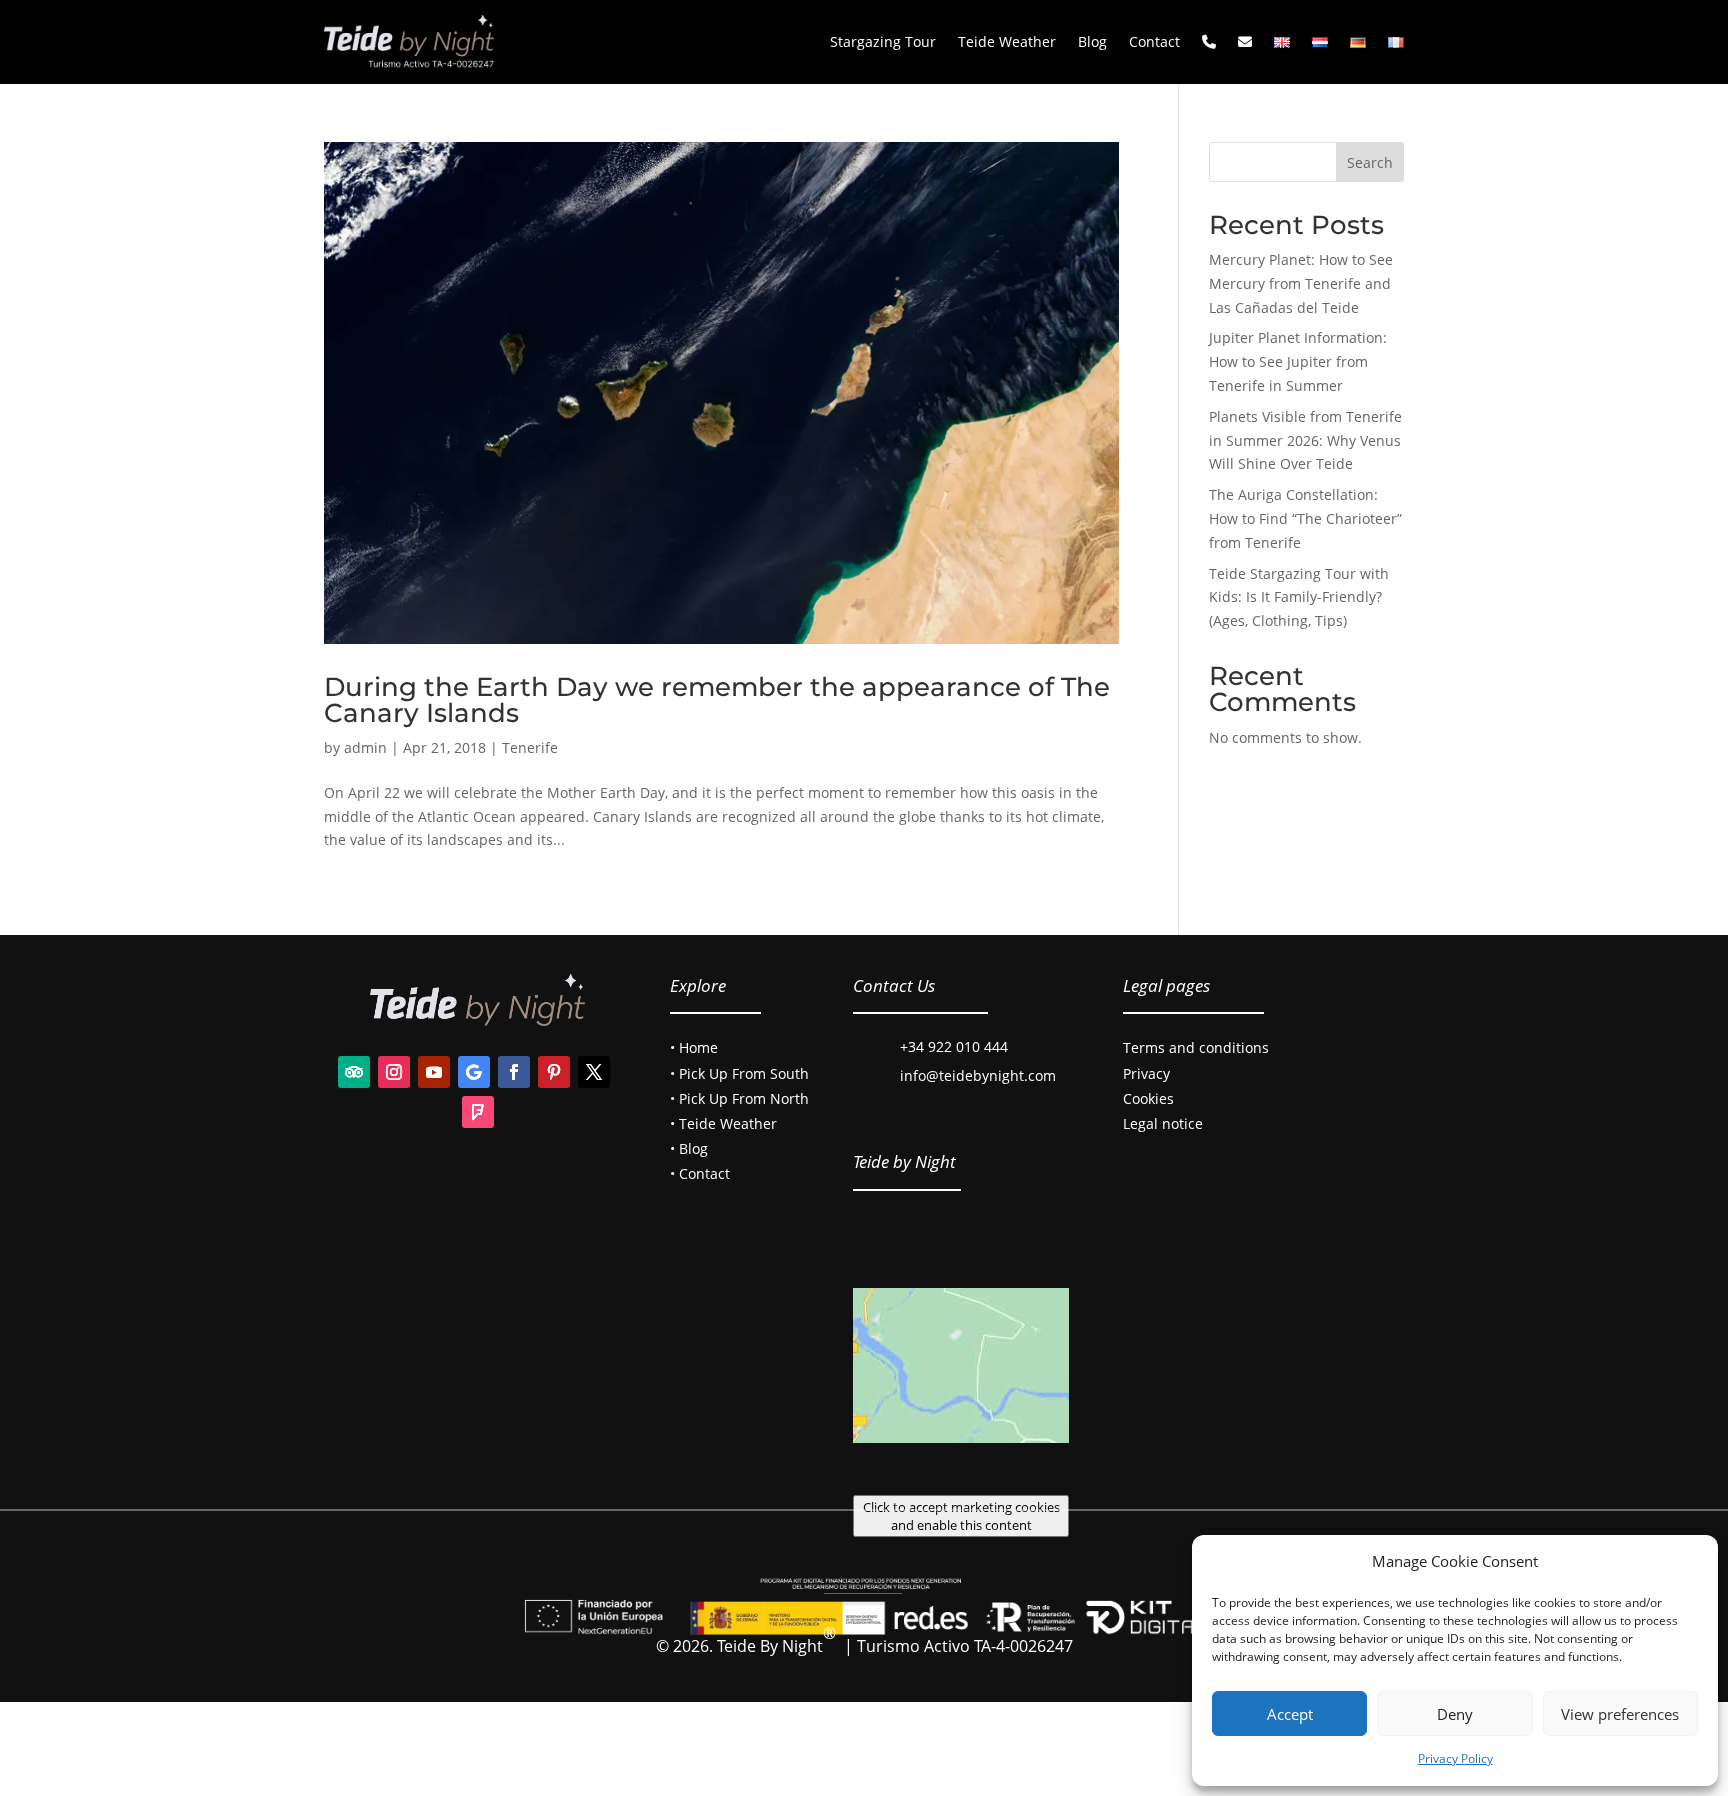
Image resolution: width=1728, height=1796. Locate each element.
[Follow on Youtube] (434, 1072)
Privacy (1146, 1073)
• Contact (700, 1173)
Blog (1092, 41)
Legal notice (1163, 1123)
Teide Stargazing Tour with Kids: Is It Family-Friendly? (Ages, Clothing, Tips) (1299, 597)
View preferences (1620, 1714)
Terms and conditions (1196, 1047)
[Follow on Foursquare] (478, 1112)
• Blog (689, 1148)
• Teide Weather (723, 1123)
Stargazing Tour (883, 41)
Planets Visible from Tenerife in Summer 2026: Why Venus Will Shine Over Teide (1305, 440)
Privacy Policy (1455, 1758)
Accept (1290, 1714)
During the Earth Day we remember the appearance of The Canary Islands (717, 700)
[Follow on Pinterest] (554, 1072)
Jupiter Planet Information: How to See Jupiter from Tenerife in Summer (1298, 361)
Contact (1154, 41)
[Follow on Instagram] (394, 1072)
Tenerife (530, 747)
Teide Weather (1007, 41)
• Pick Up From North (739, 1098)
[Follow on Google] (474, 1072)
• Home (694, 1047)
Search (1370, 162)
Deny (1455, 1714)
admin (365, 747)
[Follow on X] (594, 1072)
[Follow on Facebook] (514, 1072)
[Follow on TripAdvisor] (354, 1072)
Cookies (1148, 1098)
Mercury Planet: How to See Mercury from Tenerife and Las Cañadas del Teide (1301, 283)
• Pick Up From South (739, 1073)
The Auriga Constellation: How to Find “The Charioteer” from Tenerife (1305, 518)
